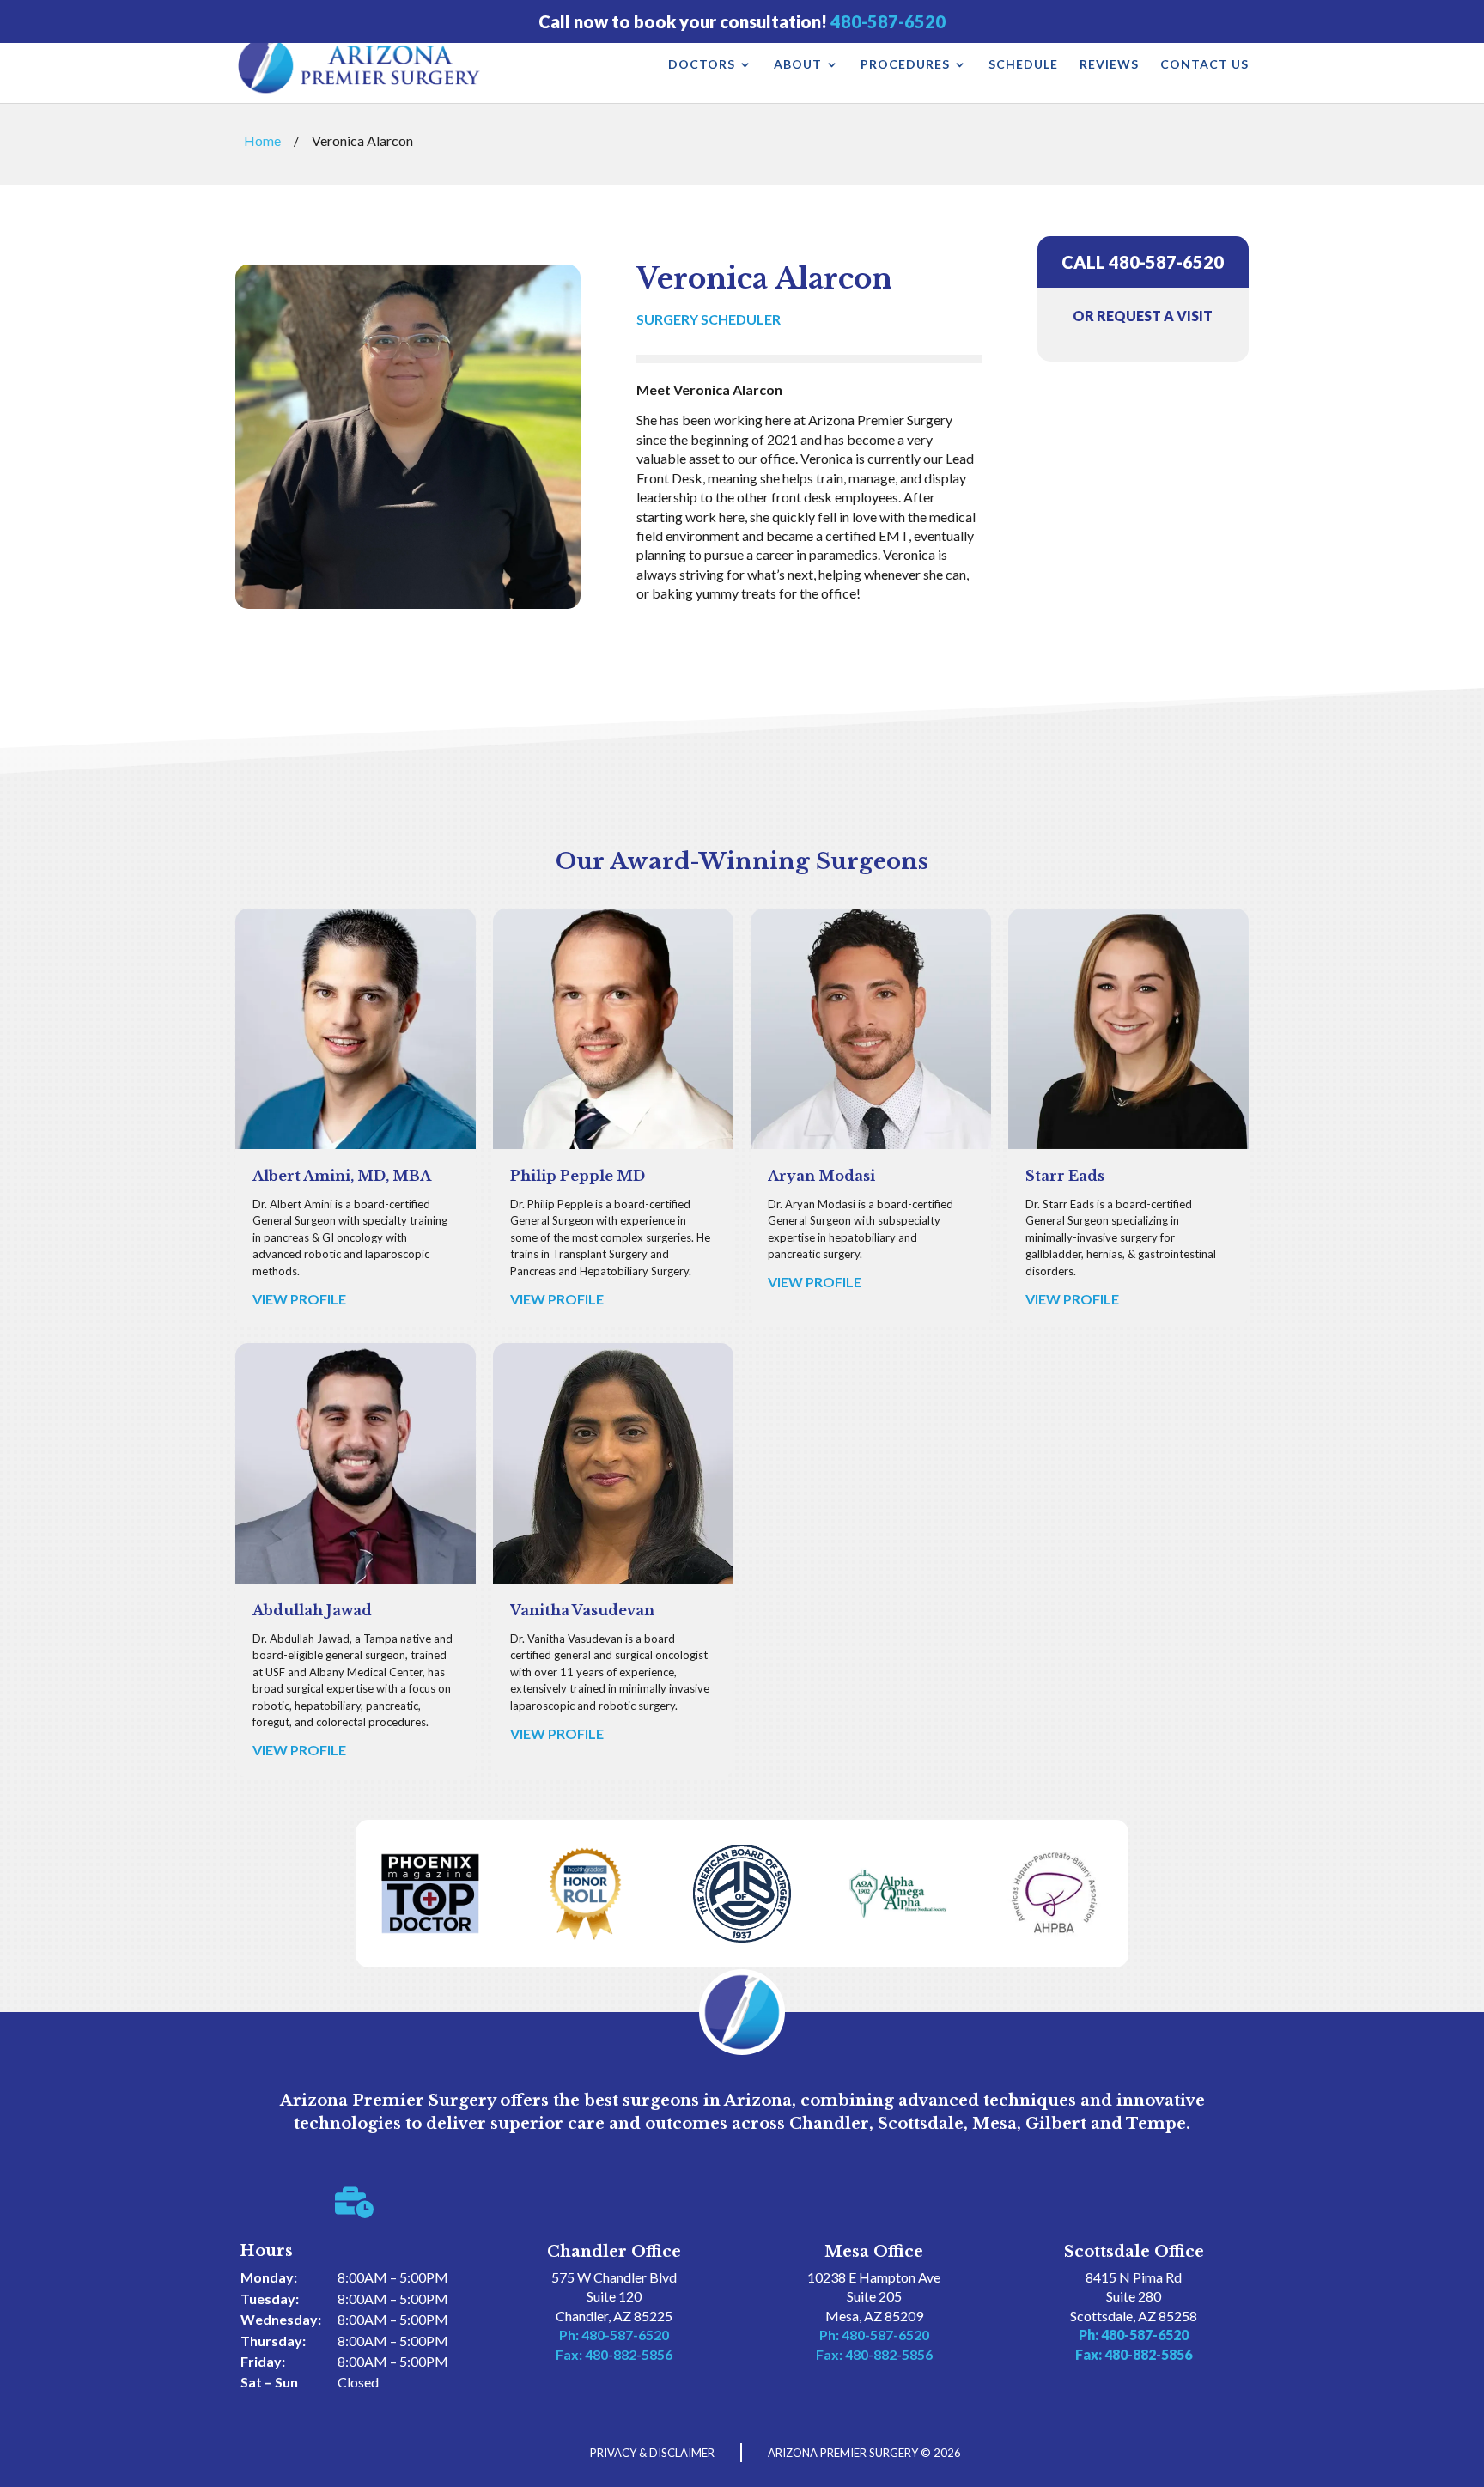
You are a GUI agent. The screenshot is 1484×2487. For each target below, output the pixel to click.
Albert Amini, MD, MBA (342, 1176)
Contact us (1204, 65)
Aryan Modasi (821, 1176)
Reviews (1109, 65)
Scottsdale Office (1134, 2252)
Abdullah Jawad (312, 1610)
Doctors (702, 65)
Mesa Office (874, 2252)
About (798, 65)
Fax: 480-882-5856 (614, 2354)
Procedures (905, 65)
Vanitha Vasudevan (582, 1610)
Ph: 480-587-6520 (614, 2335)
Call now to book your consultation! (742, 22)
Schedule (1023, 65)
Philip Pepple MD (578, 1176)
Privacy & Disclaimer (652, 2453)
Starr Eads (1065, 1176)
